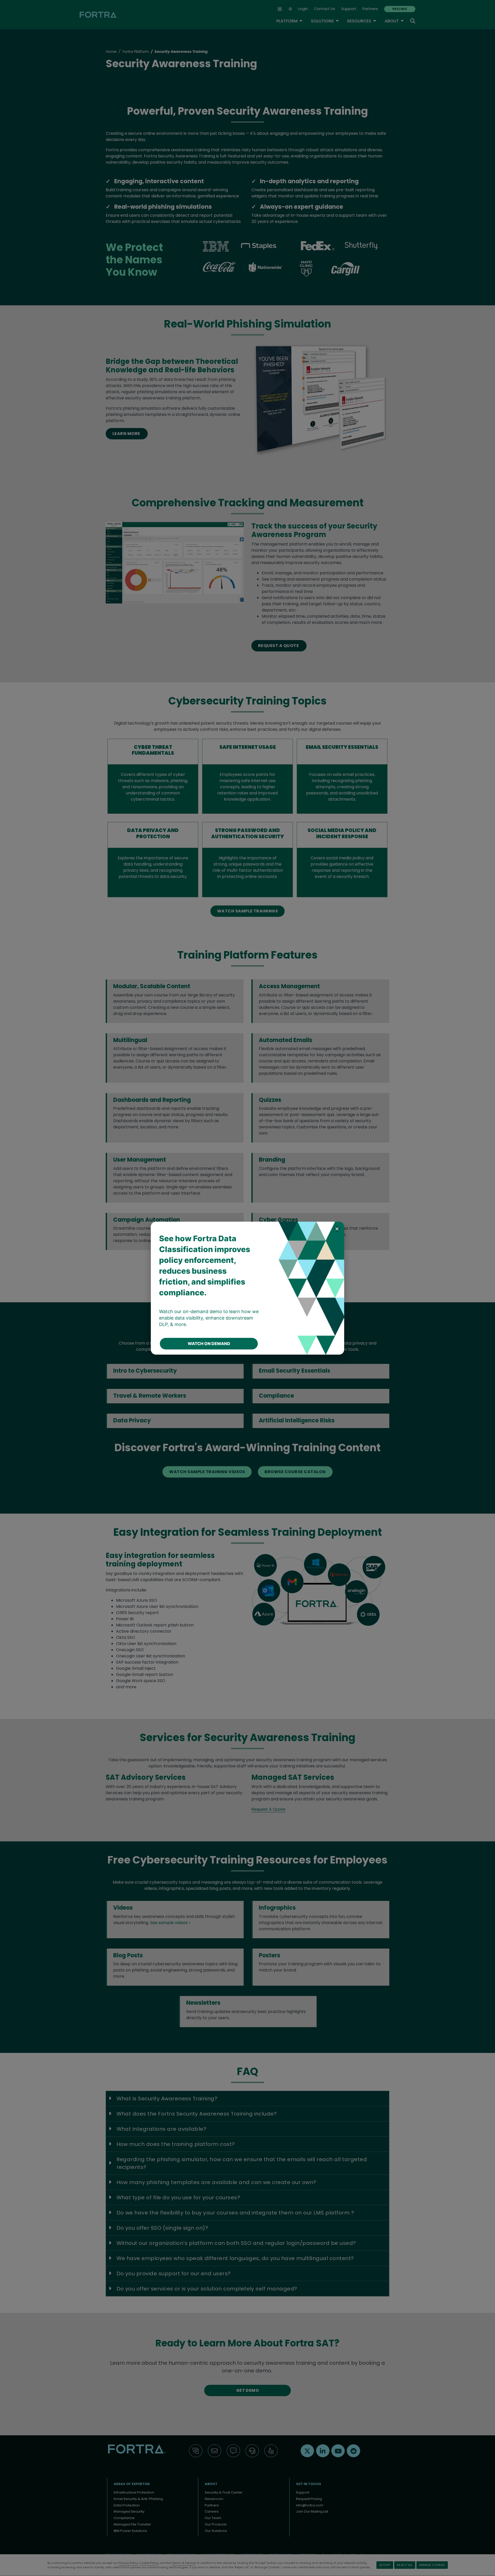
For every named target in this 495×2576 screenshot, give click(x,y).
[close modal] (337, 1229)
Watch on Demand (209, 1344)
